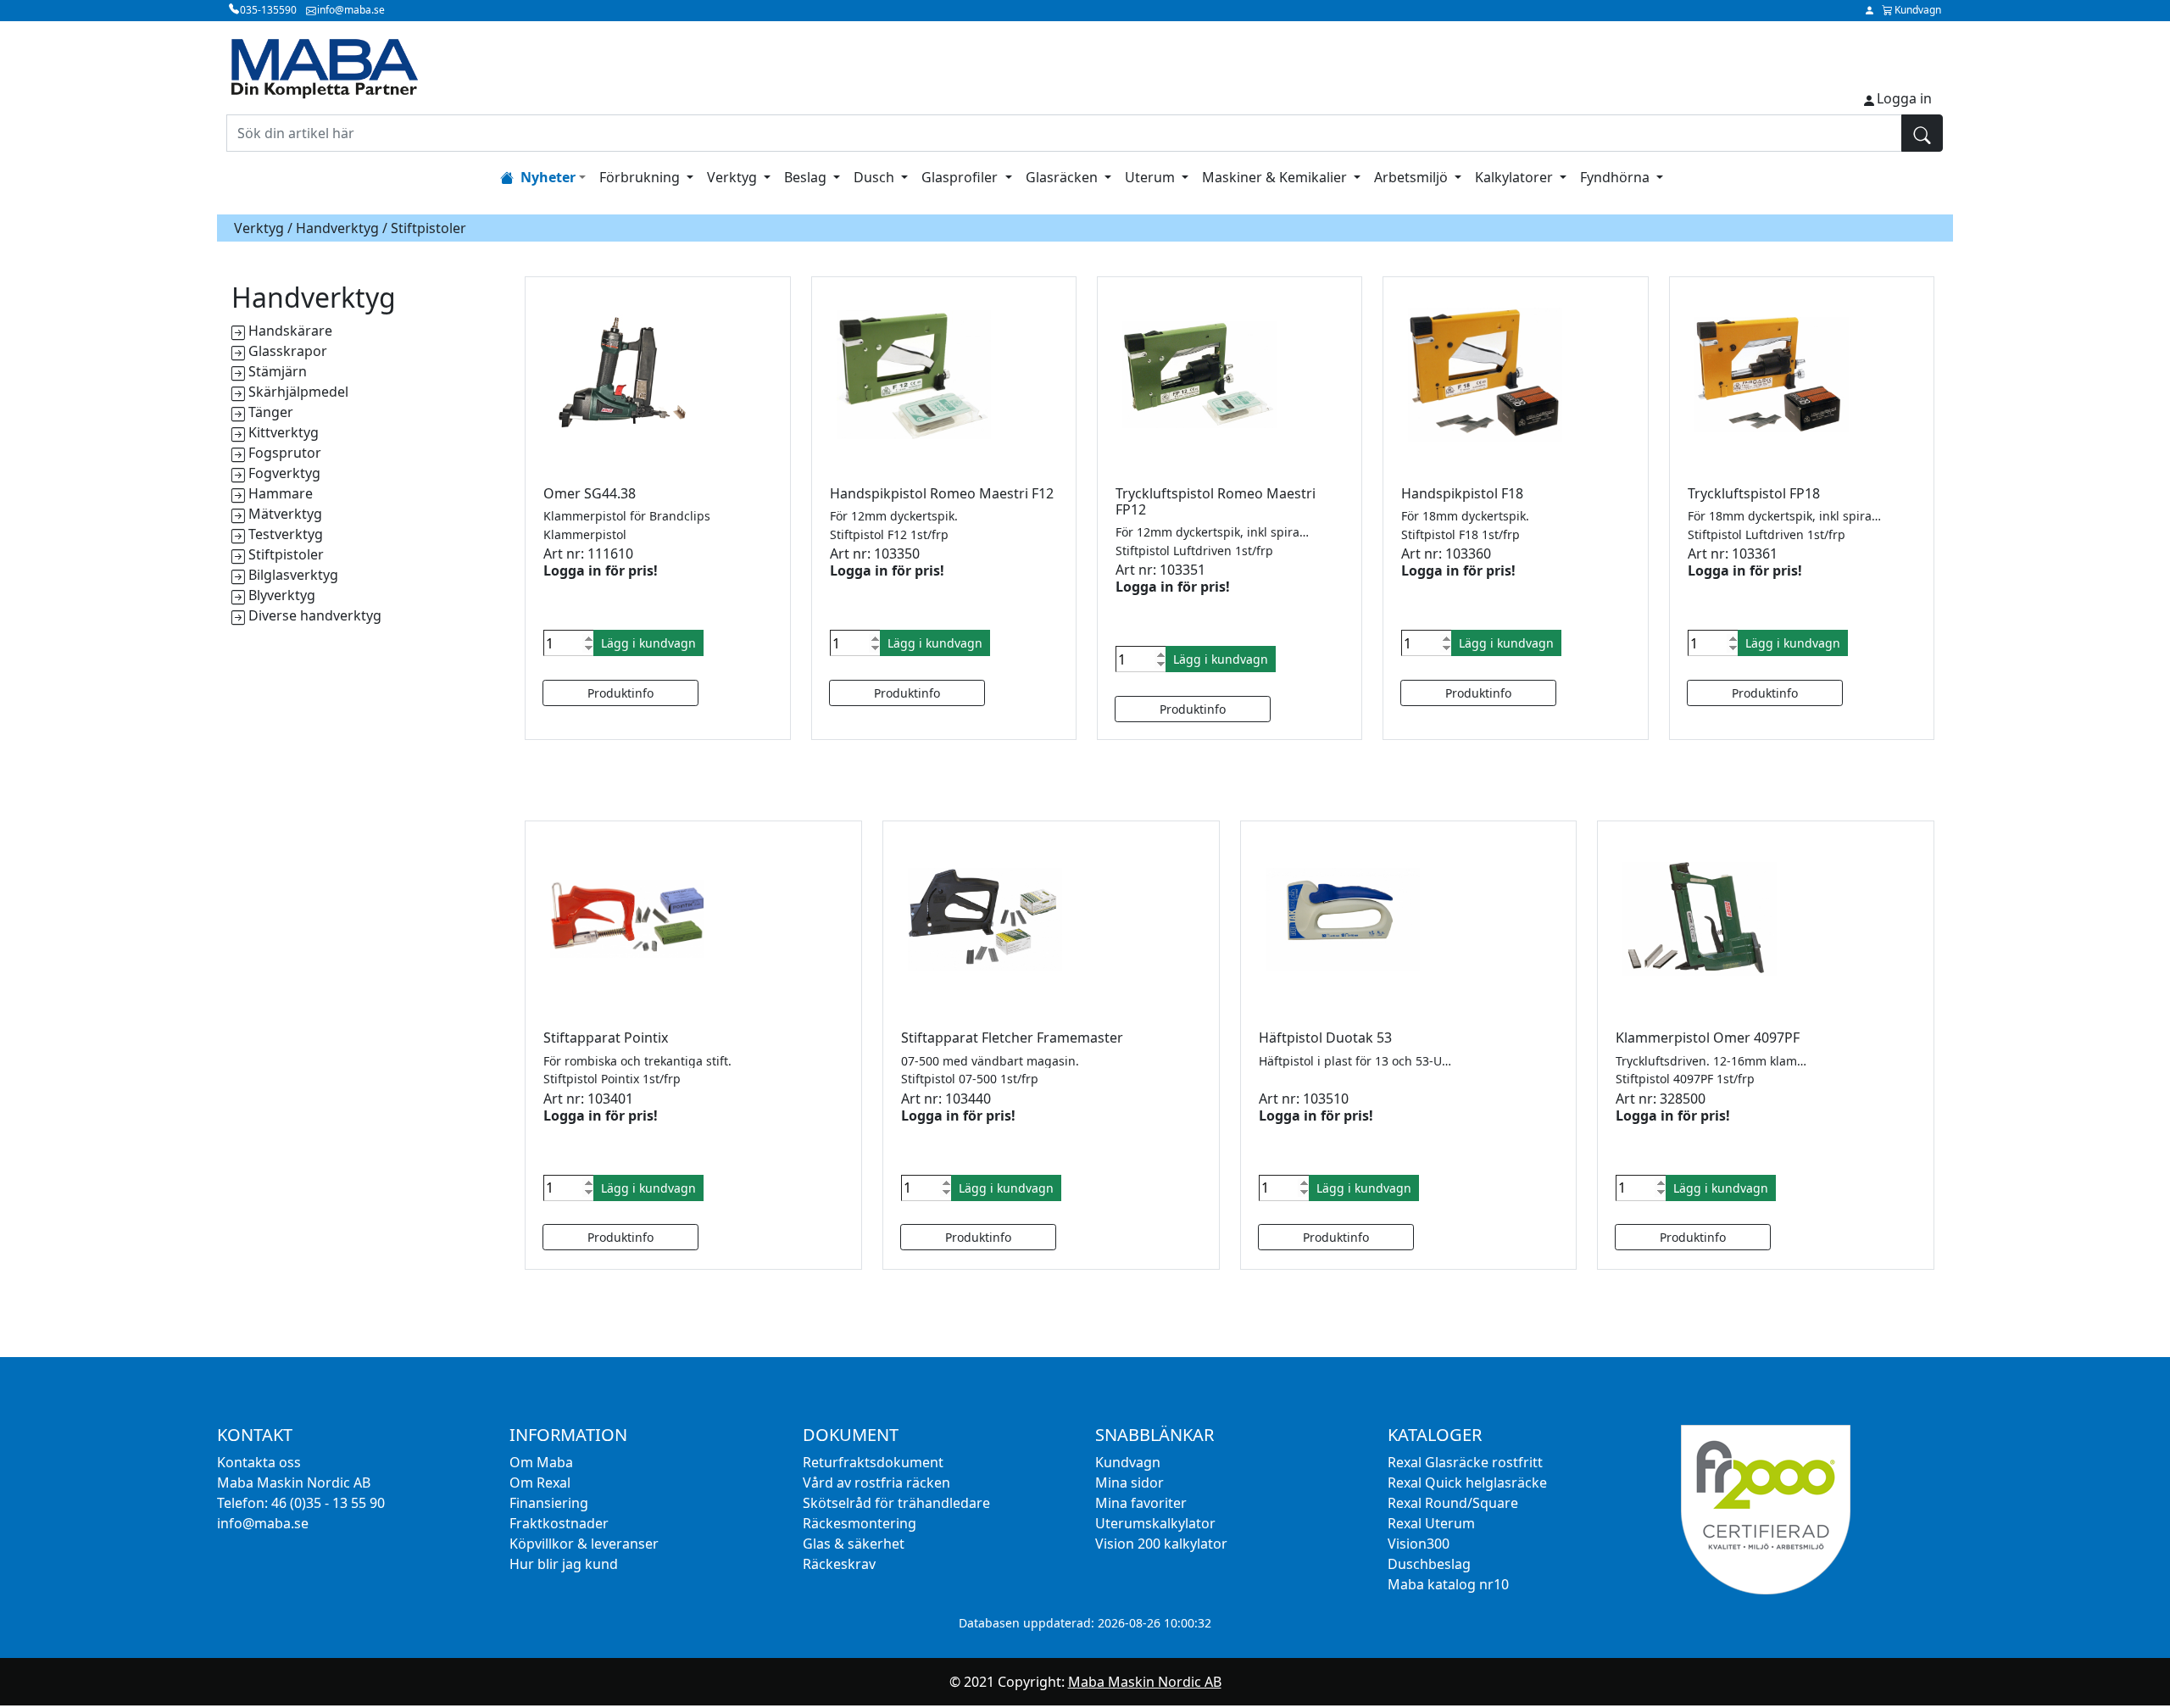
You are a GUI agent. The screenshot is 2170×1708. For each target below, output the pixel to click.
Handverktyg (337, 228)
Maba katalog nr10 (1448, 1584)
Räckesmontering (860, 1523)
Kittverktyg (284, 432)
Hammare (281, 493)
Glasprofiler (961, 177)
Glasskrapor (288, 351)
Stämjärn (278, 371)
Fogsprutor (285, 453)
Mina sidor (1130, 1483)
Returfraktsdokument (873, 1462)
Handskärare (290, 331)
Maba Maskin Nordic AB (1145, 1682)
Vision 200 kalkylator (1161, 1544)
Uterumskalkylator (1155, 1523)
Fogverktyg (284, 473)
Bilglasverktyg (293, 575)
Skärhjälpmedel (298, 392)
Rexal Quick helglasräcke (1467, 1483)
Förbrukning (641, 177)
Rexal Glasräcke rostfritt (1465, 1462)
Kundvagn (1128, 1462)
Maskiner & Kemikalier (1276, 177)
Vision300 (1419, 1544)
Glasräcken (1063, 177)
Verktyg (734, 177)
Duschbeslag (1429, 1564)
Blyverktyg (282, 595)
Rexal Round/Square (1453, 1503)
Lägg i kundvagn (648, 643)
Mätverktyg (285, 514)
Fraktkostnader (559, 1523)
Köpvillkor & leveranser (584, 1544)
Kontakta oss (259, 1462)
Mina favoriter (1141, 1503)
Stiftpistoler (286, 554)
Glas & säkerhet (854, 1544)
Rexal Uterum (1431, 1523)
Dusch (876, 177)
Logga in (1904, 98)
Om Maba (541, 1462)
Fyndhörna (1616, 177)
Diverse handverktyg (315, 615)
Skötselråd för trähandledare (896, 1503)
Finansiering (549, 1503)
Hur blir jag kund (564, 1564)
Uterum (1152, 177)
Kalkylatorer (1516, 177)
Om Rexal (540, 1483)
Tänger (271, 412)
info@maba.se (263, 1523)
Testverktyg (286, 534)
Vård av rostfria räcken (876, 1483)
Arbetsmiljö (1413, 177)
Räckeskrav (839, 1564)
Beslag (807, 177)
